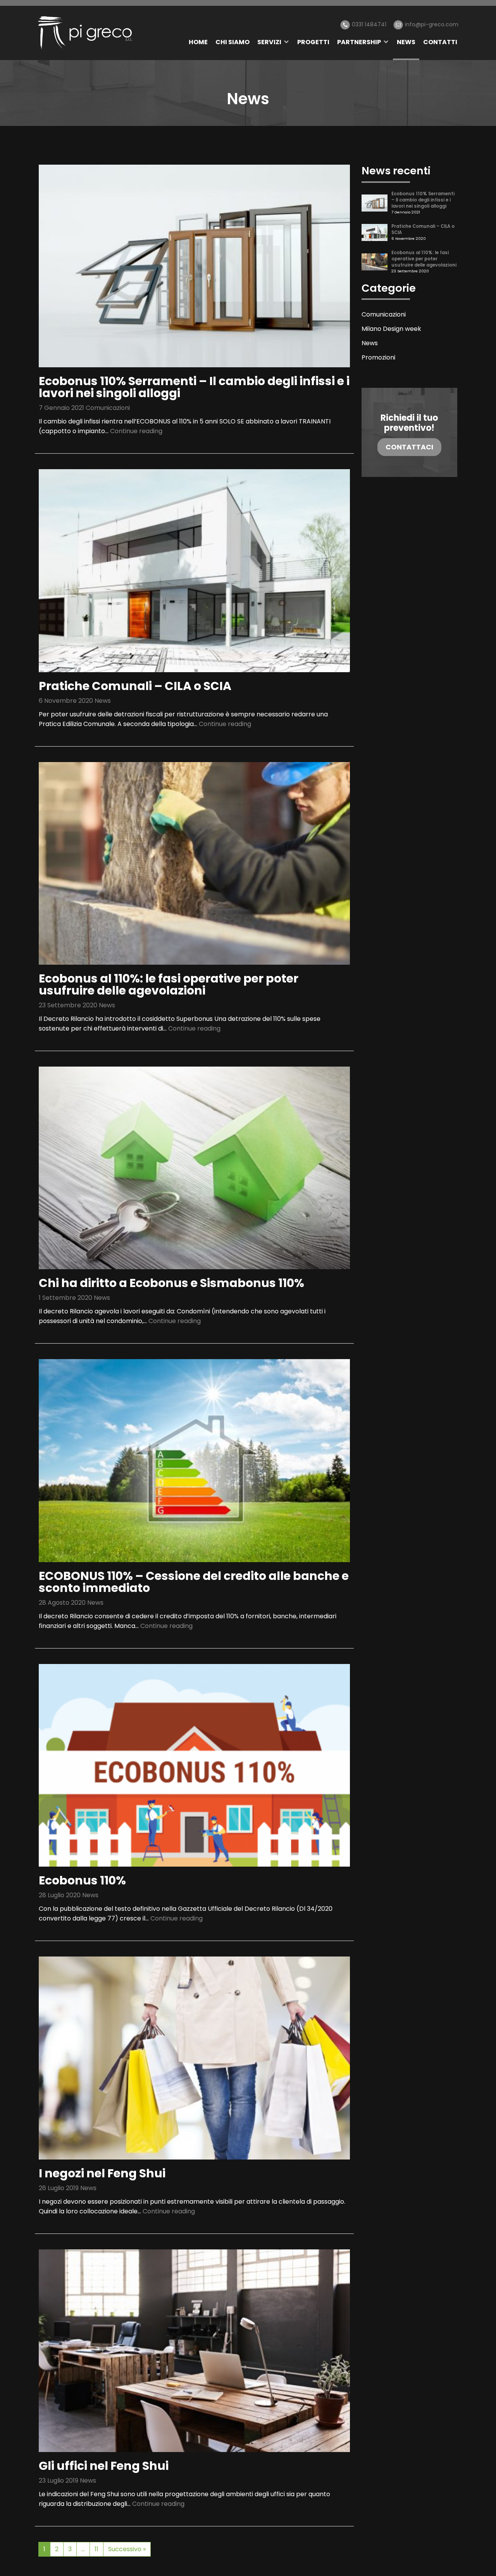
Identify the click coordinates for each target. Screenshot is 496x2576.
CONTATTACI (409, 447)
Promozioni (378, 357)
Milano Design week (391, 329)
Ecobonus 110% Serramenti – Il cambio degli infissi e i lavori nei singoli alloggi (194, 387)
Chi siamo (232, 42)
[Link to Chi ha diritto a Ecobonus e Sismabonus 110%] (194, 1168)
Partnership (359, 42)
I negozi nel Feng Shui (102, 2173)
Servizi (269, 42)
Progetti (313, 42)
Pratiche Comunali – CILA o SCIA (135, 686)
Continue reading (136, 431)
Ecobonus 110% (82, 1880)
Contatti (440, 42)
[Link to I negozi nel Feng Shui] (194, 2057)
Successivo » (127, 2549)
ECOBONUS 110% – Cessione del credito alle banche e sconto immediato (194, 1582)
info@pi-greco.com (432, 24)
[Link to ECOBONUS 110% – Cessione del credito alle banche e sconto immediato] (194, 1460)
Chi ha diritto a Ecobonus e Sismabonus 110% (171, 1283)
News (406, 42)
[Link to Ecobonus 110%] (194, 1765)
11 (96, 2549)
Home (198, 42)
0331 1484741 (369, 24)
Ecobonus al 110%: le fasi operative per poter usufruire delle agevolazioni (169, 984)
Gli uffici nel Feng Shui (104, 2466)
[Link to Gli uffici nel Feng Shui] (194, 2350)
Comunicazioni (108, 408)
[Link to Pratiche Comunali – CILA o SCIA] (194, 570)
